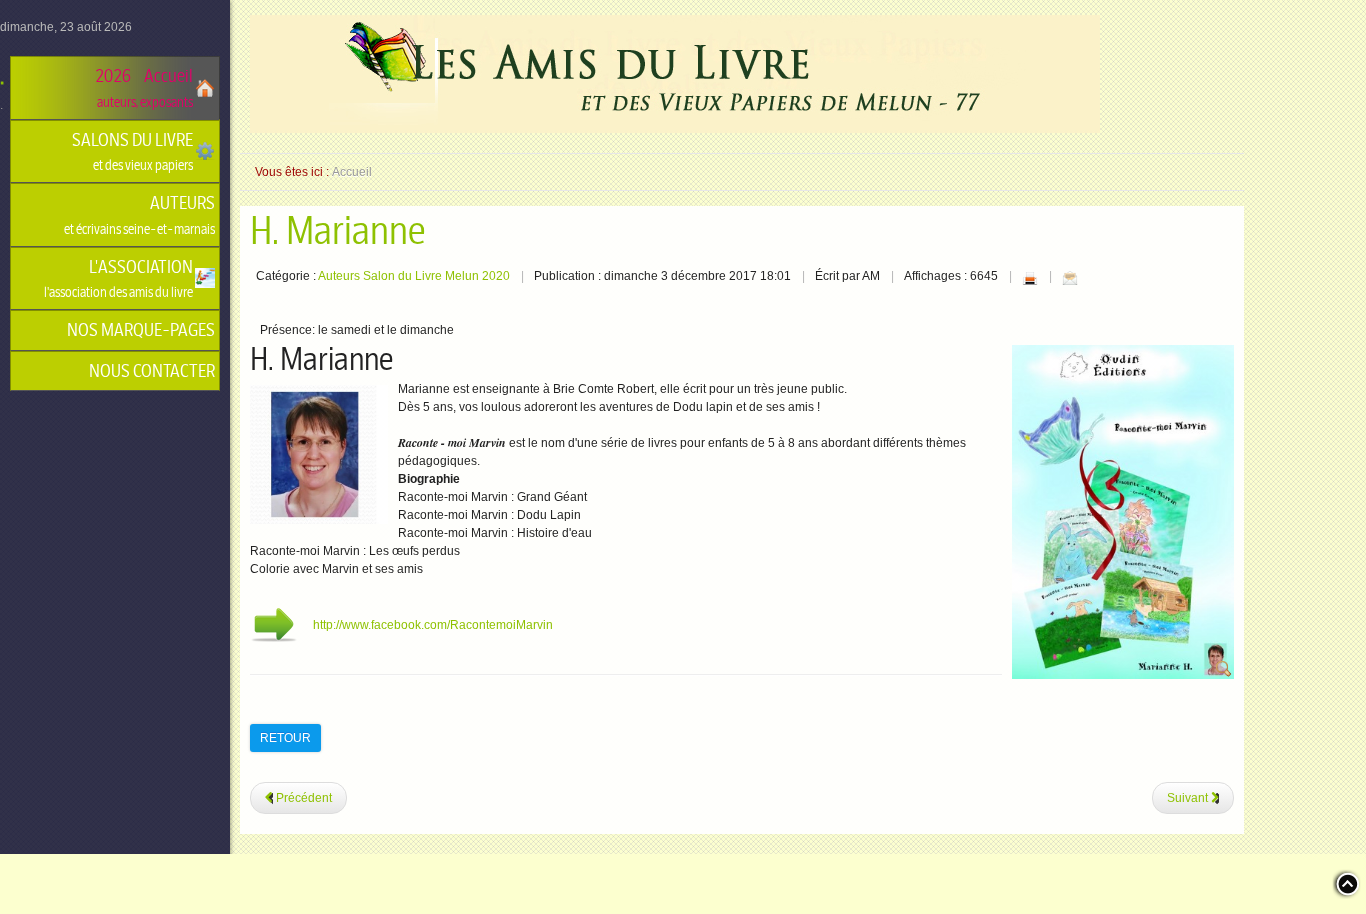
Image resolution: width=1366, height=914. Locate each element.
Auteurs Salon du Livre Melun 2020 (414, 276)
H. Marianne (337, 231)
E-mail (1070, 278)
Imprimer (1030, 278)
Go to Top (1346, 884)
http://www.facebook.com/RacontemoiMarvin (433, 625)
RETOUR (285, 738)
